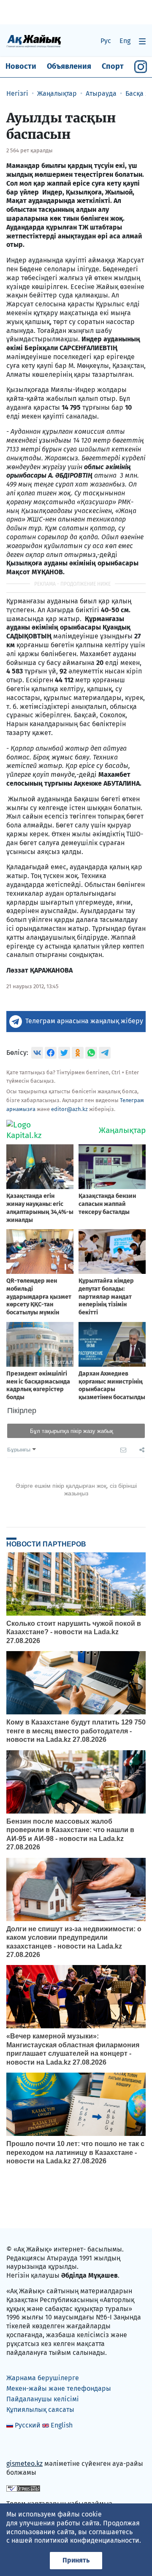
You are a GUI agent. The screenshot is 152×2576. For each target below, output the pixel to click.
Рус (106, 41)
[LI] (25, 2446)
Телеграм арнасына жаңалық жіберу (84, 1021)
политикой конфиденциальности (87, 2540)
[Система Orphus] (23, 2488)
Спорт (113, 66)
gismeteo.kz (24, 2464)
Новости (21, 66)
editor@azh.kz (69, 1109)
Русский (28, 2425)
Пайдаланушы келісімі (43, 2399)
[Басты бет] (34, 41)
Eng (125, 41)
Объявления (69, 66)
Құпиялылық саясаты (40, 2410)
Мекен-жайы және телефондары (59, 2388)
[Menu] (142, 41)
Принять (76, 2560)
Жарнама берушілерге (43, 2378)
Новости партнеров (46, 1544)
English (62, 2425)
